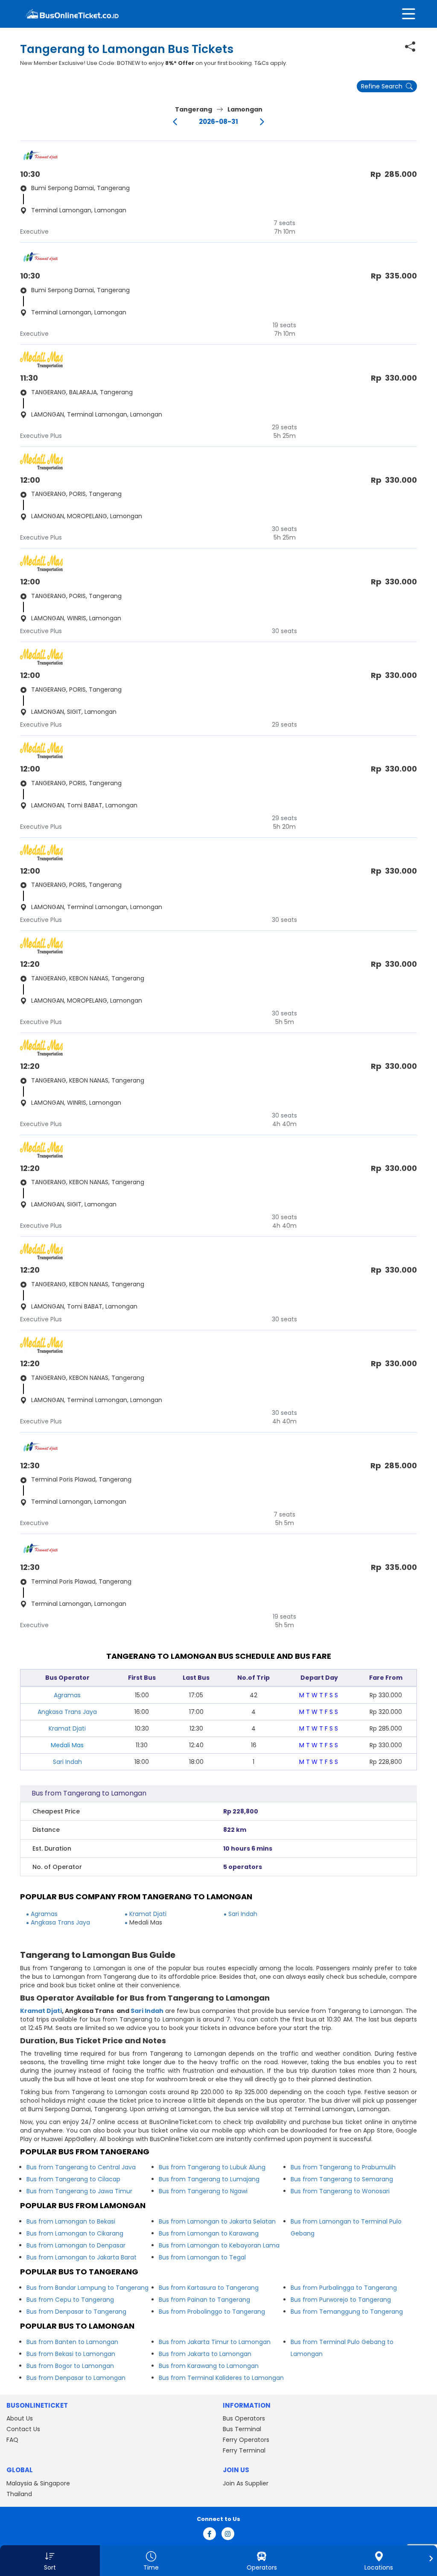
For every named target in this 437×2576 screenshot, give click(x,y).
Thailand (19, 2494)
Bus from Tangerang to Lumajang (209, 2179)
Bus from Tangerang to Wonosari (340, 2191)
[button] (50, 2561)
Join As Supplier (246, 2483)
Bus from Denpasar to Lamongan (76, 2378)
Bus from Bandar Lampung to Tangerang (87, 2288)
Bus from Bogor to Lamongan (70, 2366)
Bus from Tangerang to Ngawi (203, 2191)
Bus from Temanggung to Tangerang (347, 2312)
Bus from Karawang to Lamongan (209, 2366)
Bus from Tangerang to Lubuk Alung (212, 2167)
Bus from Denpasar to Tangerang (76, 2312)
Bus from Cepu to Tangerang (70, 2300)
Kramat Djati (67, 1728)
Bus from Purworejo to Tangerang (341, 2300)
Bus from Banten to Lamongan (72, 2342)
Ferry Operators (246, 2440)
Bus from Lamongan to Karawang (209, 2233)
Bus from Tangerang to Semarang (342, 2179)
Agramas (67, 1695)
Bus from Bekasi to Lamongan (71, 2354)
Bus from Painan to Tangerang (204, 2300)
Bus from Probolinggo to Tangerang (212, 2312)
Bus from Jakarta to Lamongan (205, 2354)
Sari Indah (67, 1762)
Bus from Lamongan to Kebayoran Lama (219, 2245)
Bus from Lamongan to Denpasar (76, 2245)
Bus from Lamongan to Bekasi (71, 2221)
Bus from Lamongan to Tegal (202, 2257)
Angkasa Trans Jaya (67, 1712)
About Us (20, 2418)
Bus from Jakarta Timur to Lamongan (215, 2342)
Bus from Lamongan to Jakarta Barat (82, 2257)
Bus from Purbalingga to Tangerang (344, 2288)
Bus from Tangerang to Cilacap (73, 2179)
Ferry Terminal (244, 2450)
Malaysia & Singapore (38, 2483)
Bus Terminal (242, 2429)
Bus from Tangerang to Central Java (81, 2167)
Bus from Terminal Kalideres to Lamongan (221, 2378)
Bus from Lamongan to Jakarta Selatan (217, 2221)
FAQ (12, 2440)
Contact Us (23, 2429)
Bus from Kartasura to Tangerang (209, 2288)
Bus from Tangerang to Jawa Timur (79, 2191)
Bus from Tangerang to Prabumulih (343, 2167)
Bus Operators (244, 2418)
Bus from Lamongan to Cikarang (75, 2233)
